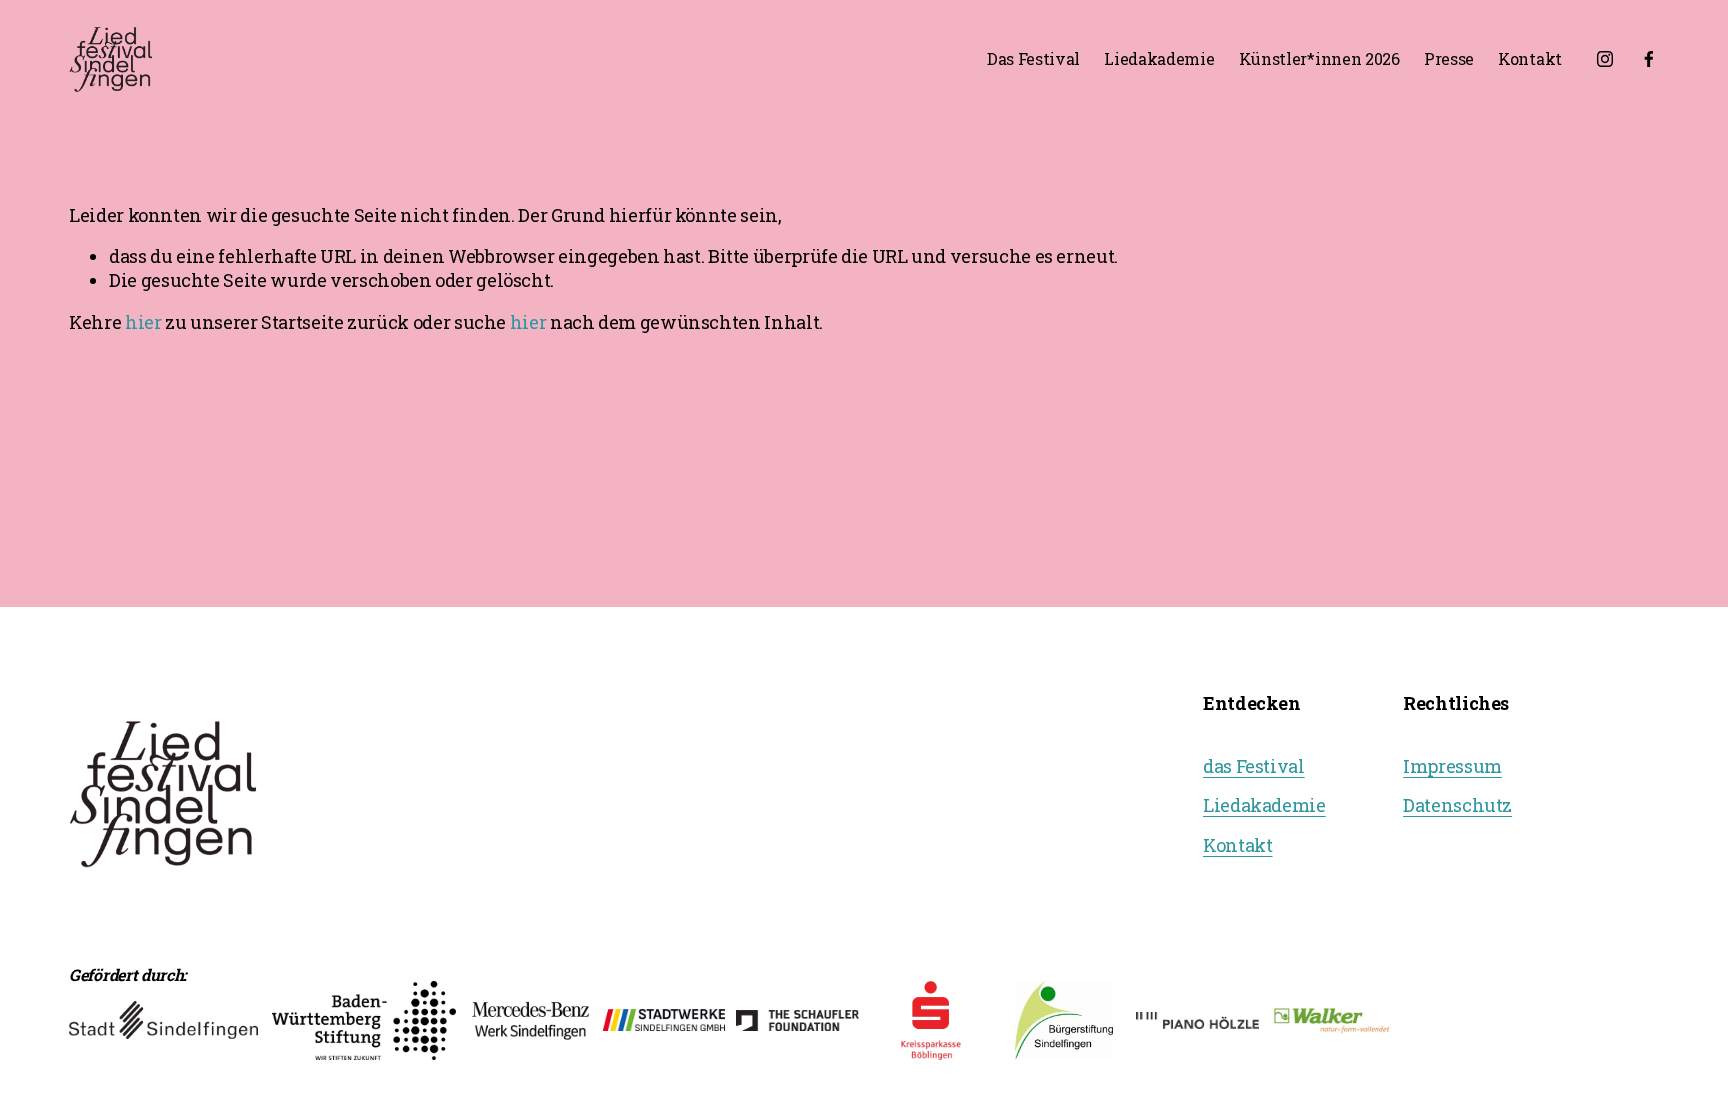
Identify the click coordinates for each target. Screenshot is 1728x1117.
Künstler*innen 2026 (1319, 58)
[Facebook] (1649, 59)
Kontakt (1530, 58)
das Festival (1254, 766)
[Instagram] (1605, 59)
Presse (1449, 58)
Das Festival (1033, 58)
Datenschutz (1457, 805)
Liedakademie (1159, 58)
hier (143, 322)
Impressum (1452, 766)
